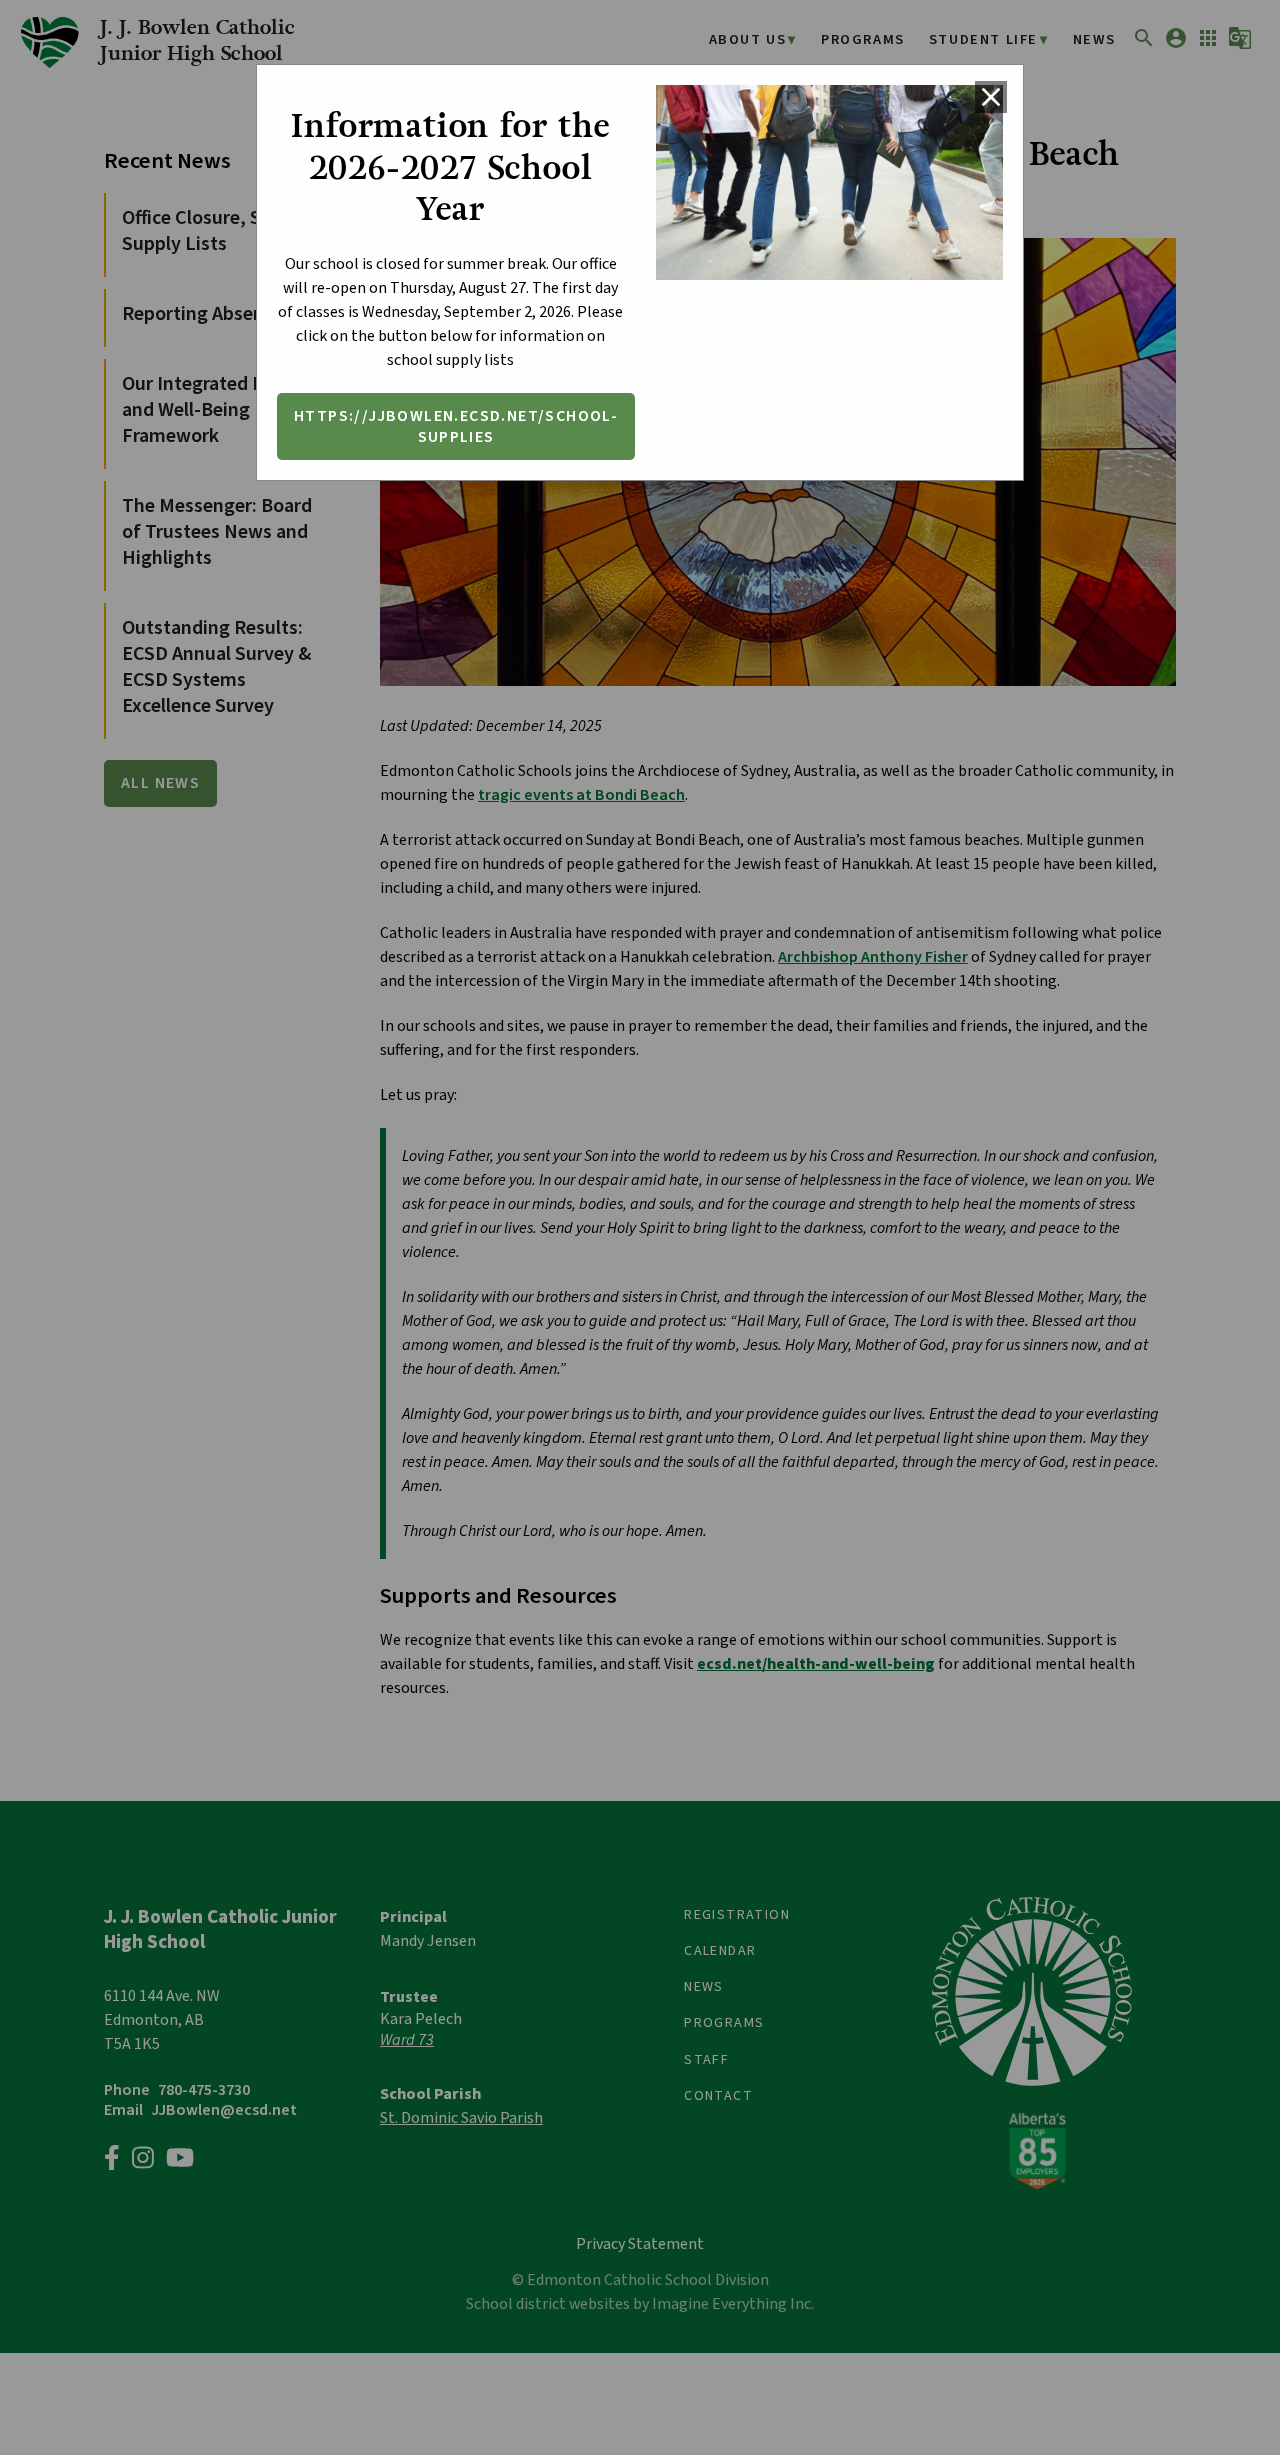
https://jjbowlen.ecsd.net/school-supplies (456, 426)
